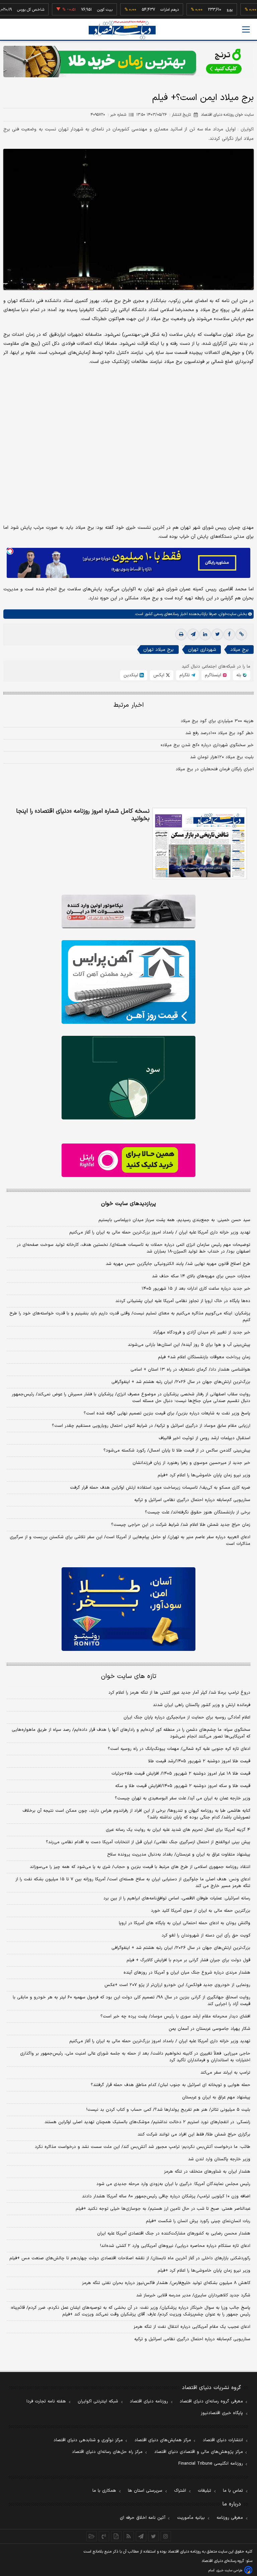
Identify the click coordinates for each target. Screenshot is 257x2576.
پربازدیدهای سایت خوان (128, 1204)
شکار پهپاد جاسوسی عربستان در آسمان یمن (209, 2029)
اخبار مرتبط (129, 705)
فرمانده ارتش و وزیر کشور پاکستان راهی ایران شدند (202, 1705)
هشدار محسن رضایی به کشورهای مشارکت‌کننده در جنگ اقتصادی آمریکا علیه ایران (174, 2234)
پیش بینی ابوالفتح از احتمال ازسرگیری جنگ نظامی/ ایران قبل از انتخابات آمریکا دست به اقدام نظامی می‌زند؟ (148, 1842)
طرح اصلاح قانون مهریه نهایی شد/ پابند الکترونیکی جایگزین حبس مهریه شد (178, 1264)
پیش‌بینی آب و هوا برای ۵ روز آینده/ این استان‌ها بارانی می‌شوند (189, 1345)
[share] (116, 2536)
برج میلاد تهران (158, 650)
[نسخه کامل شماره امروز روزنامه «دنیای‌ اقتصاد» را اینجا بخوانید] (200, 844)
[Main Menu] (246, 29)
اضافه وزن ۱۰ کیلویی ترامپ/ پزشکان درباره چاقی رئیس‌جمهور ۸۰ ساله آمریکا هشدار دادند (166, 2196)
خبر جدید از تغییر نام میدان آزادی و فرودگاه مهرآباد (202, 1332)
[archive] (92, 2536)
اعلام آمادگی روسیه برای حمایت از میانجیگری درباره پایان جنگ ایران (187, 1717)
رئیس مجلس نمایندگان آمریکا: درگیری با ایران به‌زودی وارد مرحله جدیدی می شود (173, 2184)
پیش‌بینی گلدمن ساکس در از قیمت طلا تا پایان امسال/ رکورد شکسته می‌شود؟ (177, 1451)
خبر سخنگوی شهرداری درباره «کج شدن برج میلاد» (207, 745)
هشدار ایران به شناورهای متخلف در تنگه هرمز (207, 2172)
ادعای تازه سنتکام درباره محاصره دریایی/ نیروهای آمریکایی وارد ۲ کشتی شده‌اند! (175, 2246)
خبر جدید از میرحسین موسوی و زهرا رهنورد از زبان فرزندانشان (191, 1463)
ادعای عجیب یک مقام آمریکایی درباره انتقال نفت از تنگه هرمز (192, 2327)
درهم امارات (144, 10)
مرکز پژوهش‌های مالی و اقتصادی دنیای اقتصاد (199, 2452)
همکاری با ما (104, 2491)
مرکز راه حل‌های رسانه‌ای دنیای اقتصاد (107, 2452)
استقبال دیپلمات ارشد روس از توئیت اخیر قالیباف (204, 1438)
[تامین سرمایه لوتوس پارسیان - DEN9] (128, 1078)
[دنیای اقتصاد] (122, 30)
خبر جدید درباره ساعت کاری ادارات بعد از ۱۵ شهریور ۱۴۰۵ (196, 1289)
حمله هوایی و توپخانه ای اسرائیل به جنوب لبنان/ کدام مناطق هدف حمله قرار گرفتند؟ (170, 2085)
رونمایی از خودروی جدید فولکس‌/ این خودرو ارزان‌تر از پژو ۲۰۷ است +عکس (177, 1985)
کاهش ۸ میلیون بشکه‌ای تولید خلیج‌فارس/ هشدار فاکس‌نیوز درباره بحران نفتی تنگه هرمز (166, 2283)
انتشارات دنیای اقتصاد (223, 2440)
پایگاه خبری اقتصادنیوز (222, 2413)
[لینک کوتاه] (241, 634)
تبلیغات (204, 2491)
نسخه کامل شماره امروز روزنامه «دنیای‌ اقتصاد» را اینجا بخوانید (83, 815)
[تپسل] (10, 551)
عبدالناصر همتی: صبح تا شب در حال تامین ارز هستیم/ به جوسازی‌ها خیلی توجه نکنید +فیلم (163, 2209)
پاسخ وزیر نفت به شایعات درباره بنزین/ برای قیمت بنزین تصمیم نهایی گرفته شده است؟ (167, 1413)
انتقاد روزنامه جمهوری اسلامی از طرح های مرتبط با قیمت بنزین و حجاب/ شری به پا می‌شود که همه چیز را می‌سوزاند (140, 1867)
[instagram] (166, 2536)
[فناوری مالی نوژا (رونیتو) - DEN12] (128, 1609)
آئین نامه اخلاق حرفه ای (143, 2518)
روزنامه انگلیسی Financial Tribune (211, 2464)
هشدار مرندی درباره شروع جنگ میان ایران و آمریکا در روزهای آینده (187, 1973)
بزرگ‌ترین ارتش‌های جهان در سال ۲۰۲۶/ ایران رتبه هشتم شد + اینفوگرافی (181, 1382)
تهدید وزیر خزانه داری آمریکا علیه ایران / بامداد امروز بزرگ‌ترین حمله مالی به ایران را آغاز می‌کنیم (160, 1232)
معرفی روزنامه (230, 2518)
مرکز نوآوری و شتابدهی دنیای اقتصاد (88, 2440)
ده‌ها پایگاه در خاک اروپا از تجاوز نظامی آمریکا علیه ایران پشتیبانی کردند (183, 1301)
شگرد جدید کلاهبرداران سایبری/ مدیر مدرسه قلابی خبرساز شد (193, 2295)
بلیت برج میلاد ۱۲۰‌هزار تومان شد (222, 757)
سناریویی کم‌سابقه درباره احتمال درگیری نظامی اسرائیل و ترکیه (192, 1500)
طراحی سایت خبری (229, 2570)
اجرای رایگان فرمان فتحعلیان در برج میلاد (215, 769)
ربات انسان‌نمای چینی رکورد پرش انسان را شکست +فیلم (198, 2221)
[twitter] (217, 634)
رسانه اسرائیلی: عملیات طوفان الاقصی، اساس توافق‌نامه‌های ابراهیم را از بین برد (177, 1898)
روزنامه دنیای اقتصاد (149, 2401)
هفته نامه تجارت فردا (46, 2401)
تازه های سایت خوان (129, 1676)
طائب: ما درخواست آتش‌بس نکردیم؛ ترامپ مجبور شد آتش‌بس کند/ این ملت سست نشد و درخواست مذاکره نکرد (143, 2147)
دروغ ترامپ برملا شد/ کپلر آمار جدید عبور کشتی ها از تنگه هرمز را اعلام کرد (179, 1693)
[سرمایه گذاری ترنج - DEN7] (128, 62)
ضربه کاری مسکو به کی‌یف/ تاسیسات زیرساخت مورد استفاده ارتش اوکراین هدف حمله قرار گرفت (160, 1488)
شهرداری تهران (202, 650)
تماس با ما (233, 2491)
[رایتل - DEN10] (128, 1160)
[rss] (129, 2536)
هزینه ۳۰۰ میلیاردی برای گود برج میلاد (217, 721)
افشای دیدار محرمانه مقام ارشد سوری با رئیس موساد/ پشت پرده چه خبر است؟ (175, 2016)
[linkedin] (205, 634)
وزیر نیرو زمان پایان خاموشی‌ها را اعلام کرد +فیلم (204, 1475)
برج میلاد (239, 650)
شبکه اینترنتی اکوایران (98, 2401)
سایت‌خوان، (226, 614)
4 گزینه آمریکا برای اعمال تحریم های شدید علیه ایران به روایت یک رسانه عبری (178, 1830)
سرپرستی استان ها (145, 2491)
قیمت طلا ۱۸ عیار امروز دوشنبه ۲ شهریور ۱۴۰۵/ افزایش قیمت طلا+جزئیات (181, 1774)
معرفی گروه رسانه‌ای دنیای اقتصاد (211, 2401)
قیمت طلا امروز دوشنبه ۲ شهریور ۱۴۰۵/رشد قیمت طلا (199, 1761)
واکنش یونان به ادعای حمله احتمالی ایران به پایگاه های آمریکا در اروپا (185, 1923)
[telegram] (193, 634)
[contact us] (104, 2536)
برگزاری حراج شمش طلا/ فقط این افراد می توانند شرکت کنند (194, 2135)
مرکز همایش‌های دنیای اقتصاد (163, 2440)
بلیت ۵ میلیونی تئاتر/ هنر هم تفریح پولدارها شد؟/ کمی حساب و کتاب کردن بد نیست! (168, 2110)
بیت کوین (79, 10)
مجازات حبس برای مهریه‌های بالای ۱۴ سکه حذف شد (201, 1276)
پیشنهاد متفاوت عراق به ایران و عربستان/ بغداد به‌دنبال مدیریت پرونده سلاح (179, 1855)
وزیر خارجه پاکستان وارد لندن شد (219, 2159)
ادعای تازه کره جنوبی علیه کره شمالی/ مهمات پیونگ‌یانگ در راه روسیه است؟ (179, 1749)
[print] (181, 634)
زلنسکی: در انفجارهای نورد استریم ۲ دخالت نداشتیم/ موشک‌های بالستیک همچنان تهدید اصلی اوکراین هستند (147, 2122)
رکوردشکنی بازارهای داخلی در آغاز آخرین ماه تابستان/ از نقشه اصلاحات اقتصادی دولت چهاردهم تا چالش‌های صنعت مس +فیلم (130, 2258)
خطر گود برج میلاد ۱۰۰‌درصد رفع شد (220, 733)
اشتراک (180, 2491)
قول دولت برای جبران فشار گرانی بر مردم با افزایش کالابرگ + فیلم (188, 1960)
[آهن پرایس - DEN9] (128, 982)
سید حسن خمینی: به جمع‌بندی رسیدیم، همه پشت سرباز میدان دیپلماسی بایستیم (174, 1220)
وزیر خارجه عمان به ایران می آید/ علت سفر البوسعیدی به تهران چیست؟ (183, 1798)
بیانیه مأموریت (191, 2518)
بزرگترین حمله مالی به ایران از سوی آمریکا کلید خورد (201, 1911)
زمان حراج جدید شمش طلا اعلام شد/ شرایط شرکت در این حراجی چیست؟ (181, 1525)
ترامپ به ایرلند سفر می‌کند (225, 2073)
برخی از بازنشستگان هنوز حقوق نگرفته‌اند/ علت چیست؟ (198, 1512)
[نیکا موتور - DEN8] (128, 911)
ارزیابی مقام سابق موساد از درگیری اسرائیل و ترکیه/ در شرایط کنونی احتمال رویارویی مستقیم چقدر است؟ (151, 1426)
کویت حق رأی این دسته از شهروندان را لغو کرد (206, 1936)
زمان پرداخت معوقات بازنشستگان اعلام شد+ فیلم (204, 1357)
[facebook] (229, 634)
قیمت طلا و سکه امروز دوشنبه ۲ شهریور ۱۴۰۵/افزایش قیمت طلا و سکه (183, 1786)
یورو (204, 10)
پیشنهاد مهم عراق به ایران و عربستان (216, 2097)
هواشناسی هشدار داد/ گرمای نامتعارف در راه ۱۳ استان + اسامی (190, 1370)
